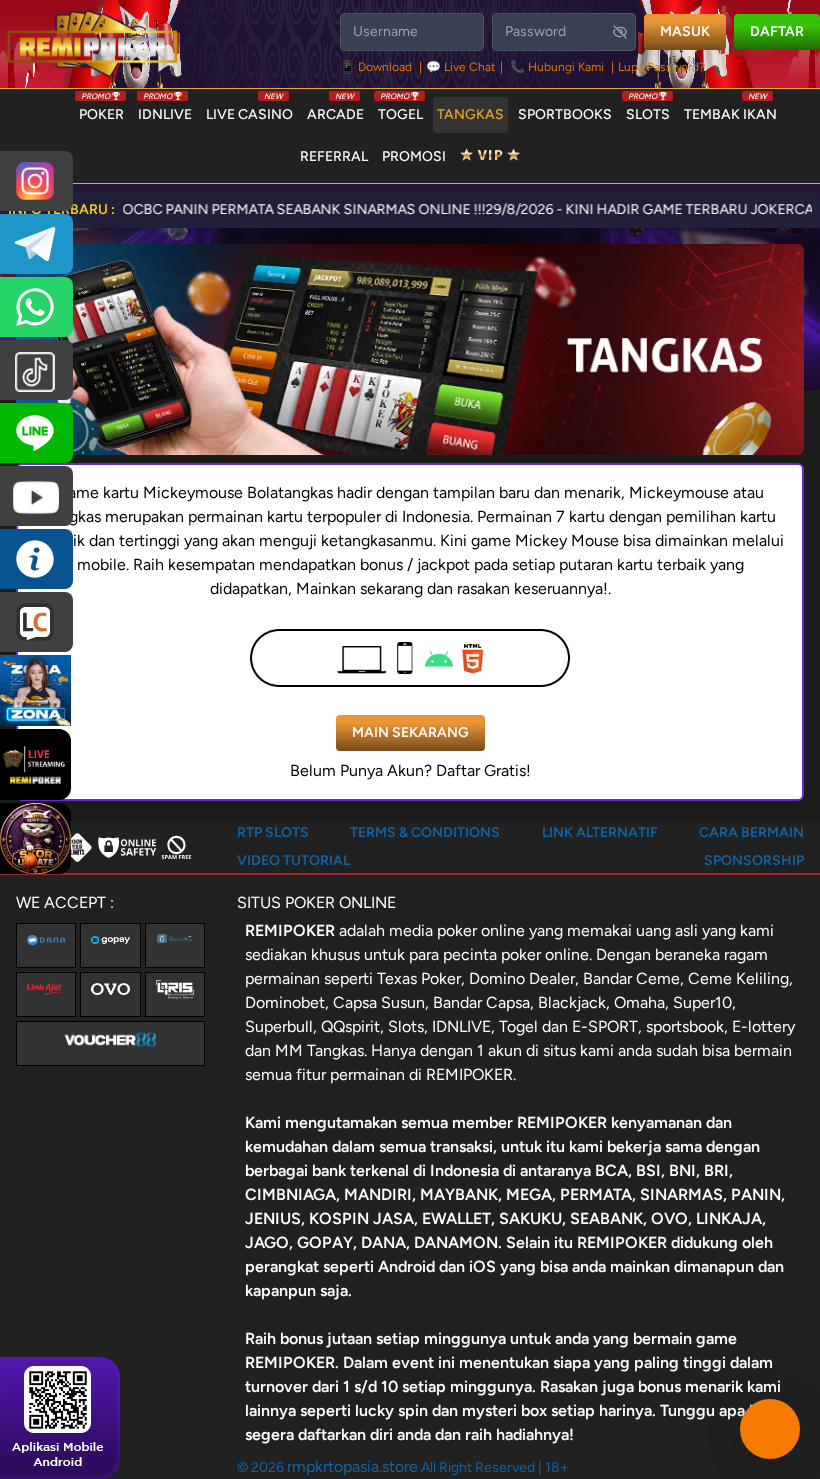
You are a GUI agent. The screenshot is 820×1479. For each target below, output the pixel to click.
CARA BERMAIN (751, 832)
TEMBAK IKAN (730, 110)
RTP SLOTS (273, 832)
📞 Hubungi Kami (557, 67)
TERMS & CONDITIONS (425, 832)
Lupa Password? (661, 67)
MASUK (685, 31)
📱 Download (377, 67)
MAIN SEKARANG (410, 732)
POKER (101, 110)
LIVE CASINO (249, 110)
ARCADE (335, 110)
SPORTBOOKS (565, 114)
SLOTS (648, 110)
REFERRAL (334, 156)
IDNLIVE (165, 110)
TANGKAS (470, 114)
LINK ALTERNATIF (600, 832)
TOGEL (400, 110)
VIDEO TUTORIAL (293, 860)
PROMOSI (414, 156)
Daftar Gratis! (483, 770)
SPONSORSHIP (754, 860)
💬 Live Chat (461, 67)
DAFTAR (777, 31)
